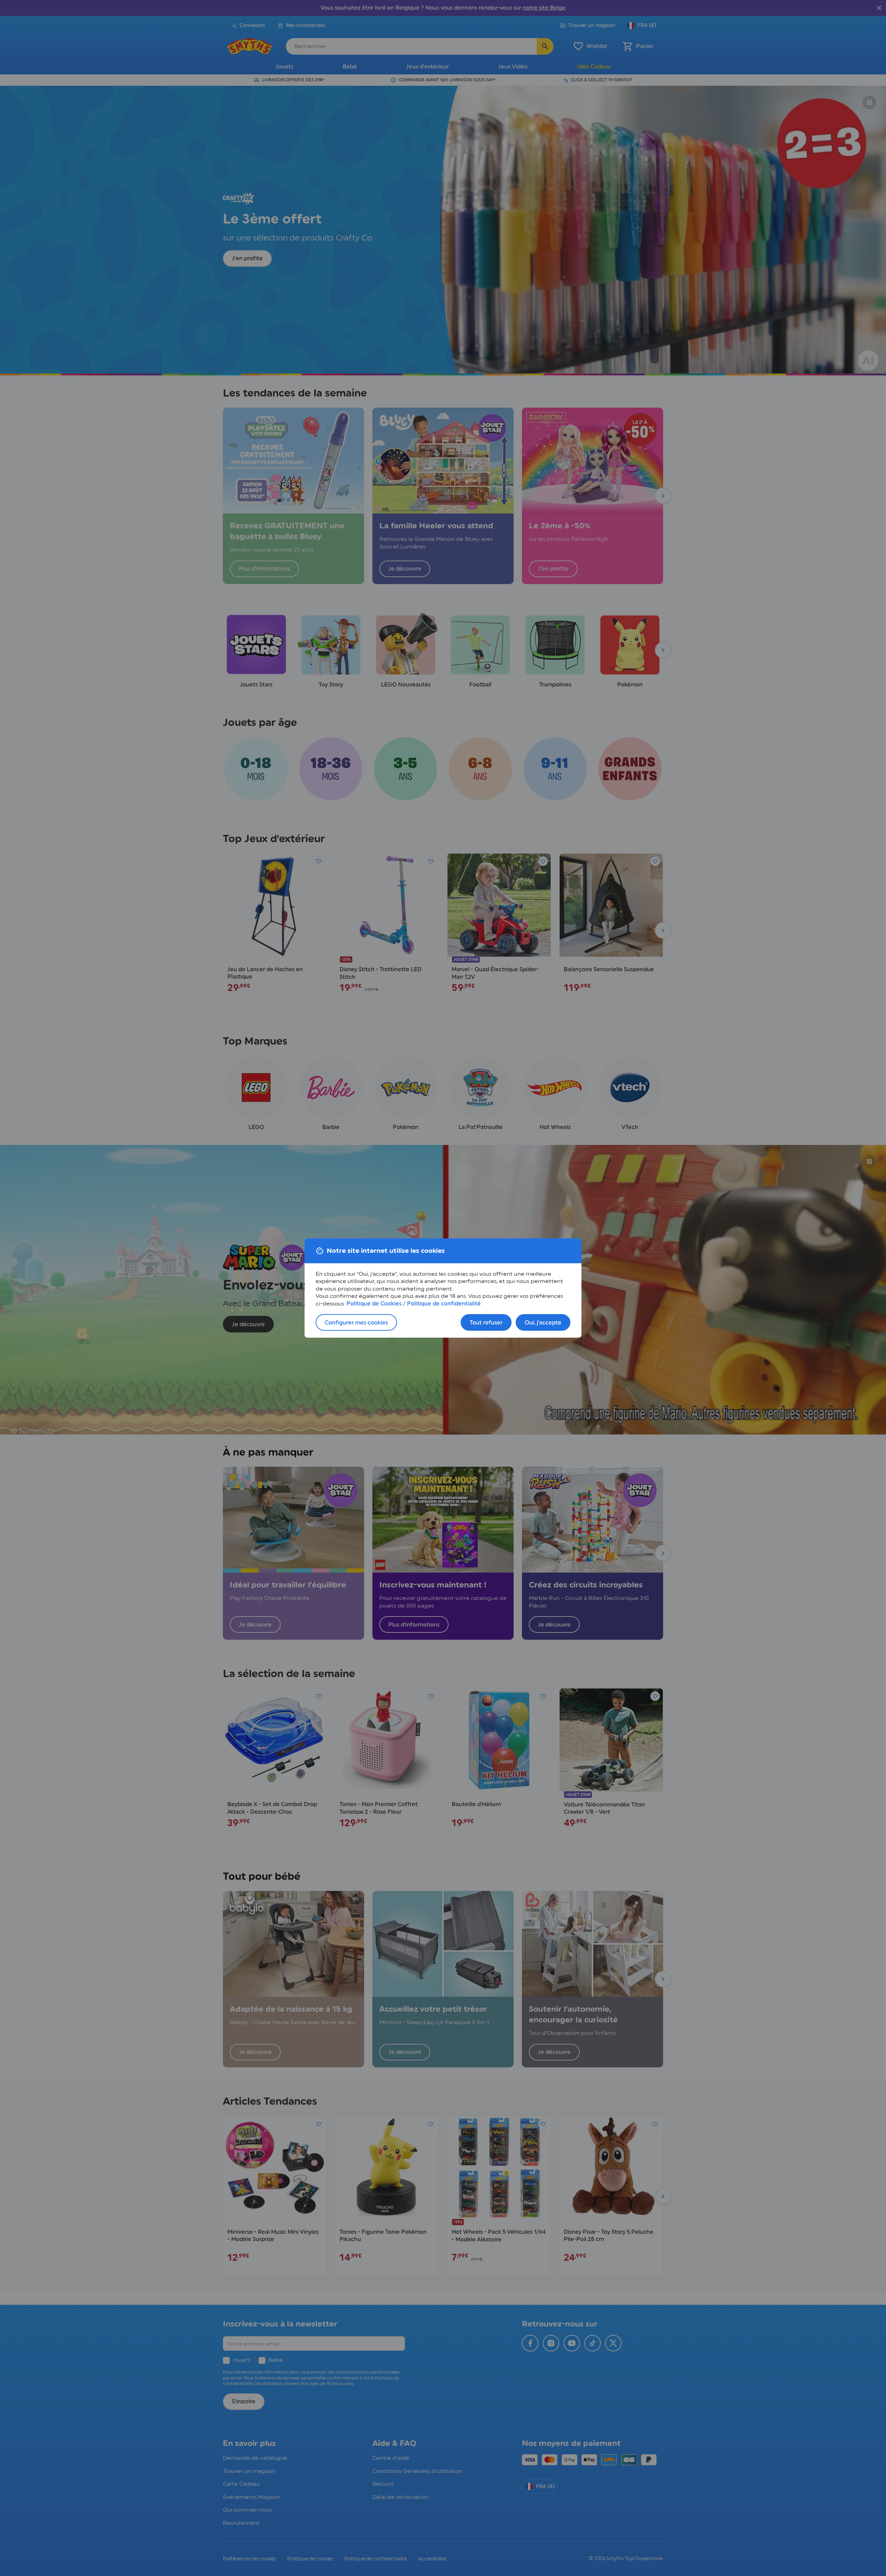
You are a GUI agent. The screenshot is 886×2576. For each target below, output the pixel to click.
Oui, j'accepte (543, 1323)
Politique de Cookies (374, 1304)
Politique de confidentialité (444, 1304)
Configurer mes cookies (356, 1323)
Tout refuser (486, 1323)
